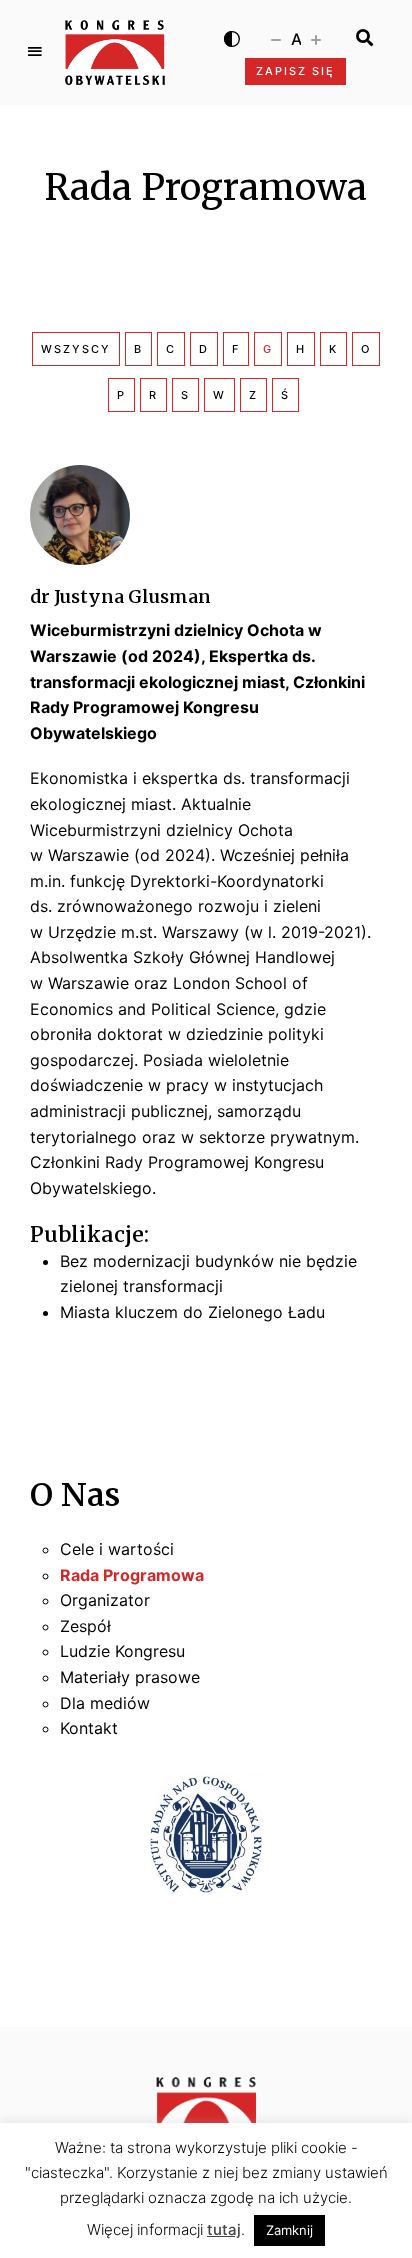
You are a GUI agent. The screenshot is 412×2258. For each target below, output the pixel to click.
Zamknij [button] (289, 2230)
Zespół (85, 1626)
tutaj (224, 2229)
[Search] (364, 38)
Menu (35, 52)
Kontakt (89, 1728)
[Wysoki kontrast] (232, 38)
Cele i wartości (117, 1549)
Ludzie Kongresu (122, 1651)
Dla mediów (105, 1703)
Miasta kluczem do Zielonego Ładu (192, 1312)
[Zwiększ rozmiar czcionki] (316, 38)
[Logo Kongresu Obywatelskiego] (115, 52)
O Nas (75, 1495)
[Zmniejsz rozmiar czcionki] (276, 38)
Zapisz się (295, 71)
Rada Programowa (132, 1575)
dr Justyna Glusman (120, 596)
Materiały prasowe (130, 1677)
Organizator (105, 1600)
